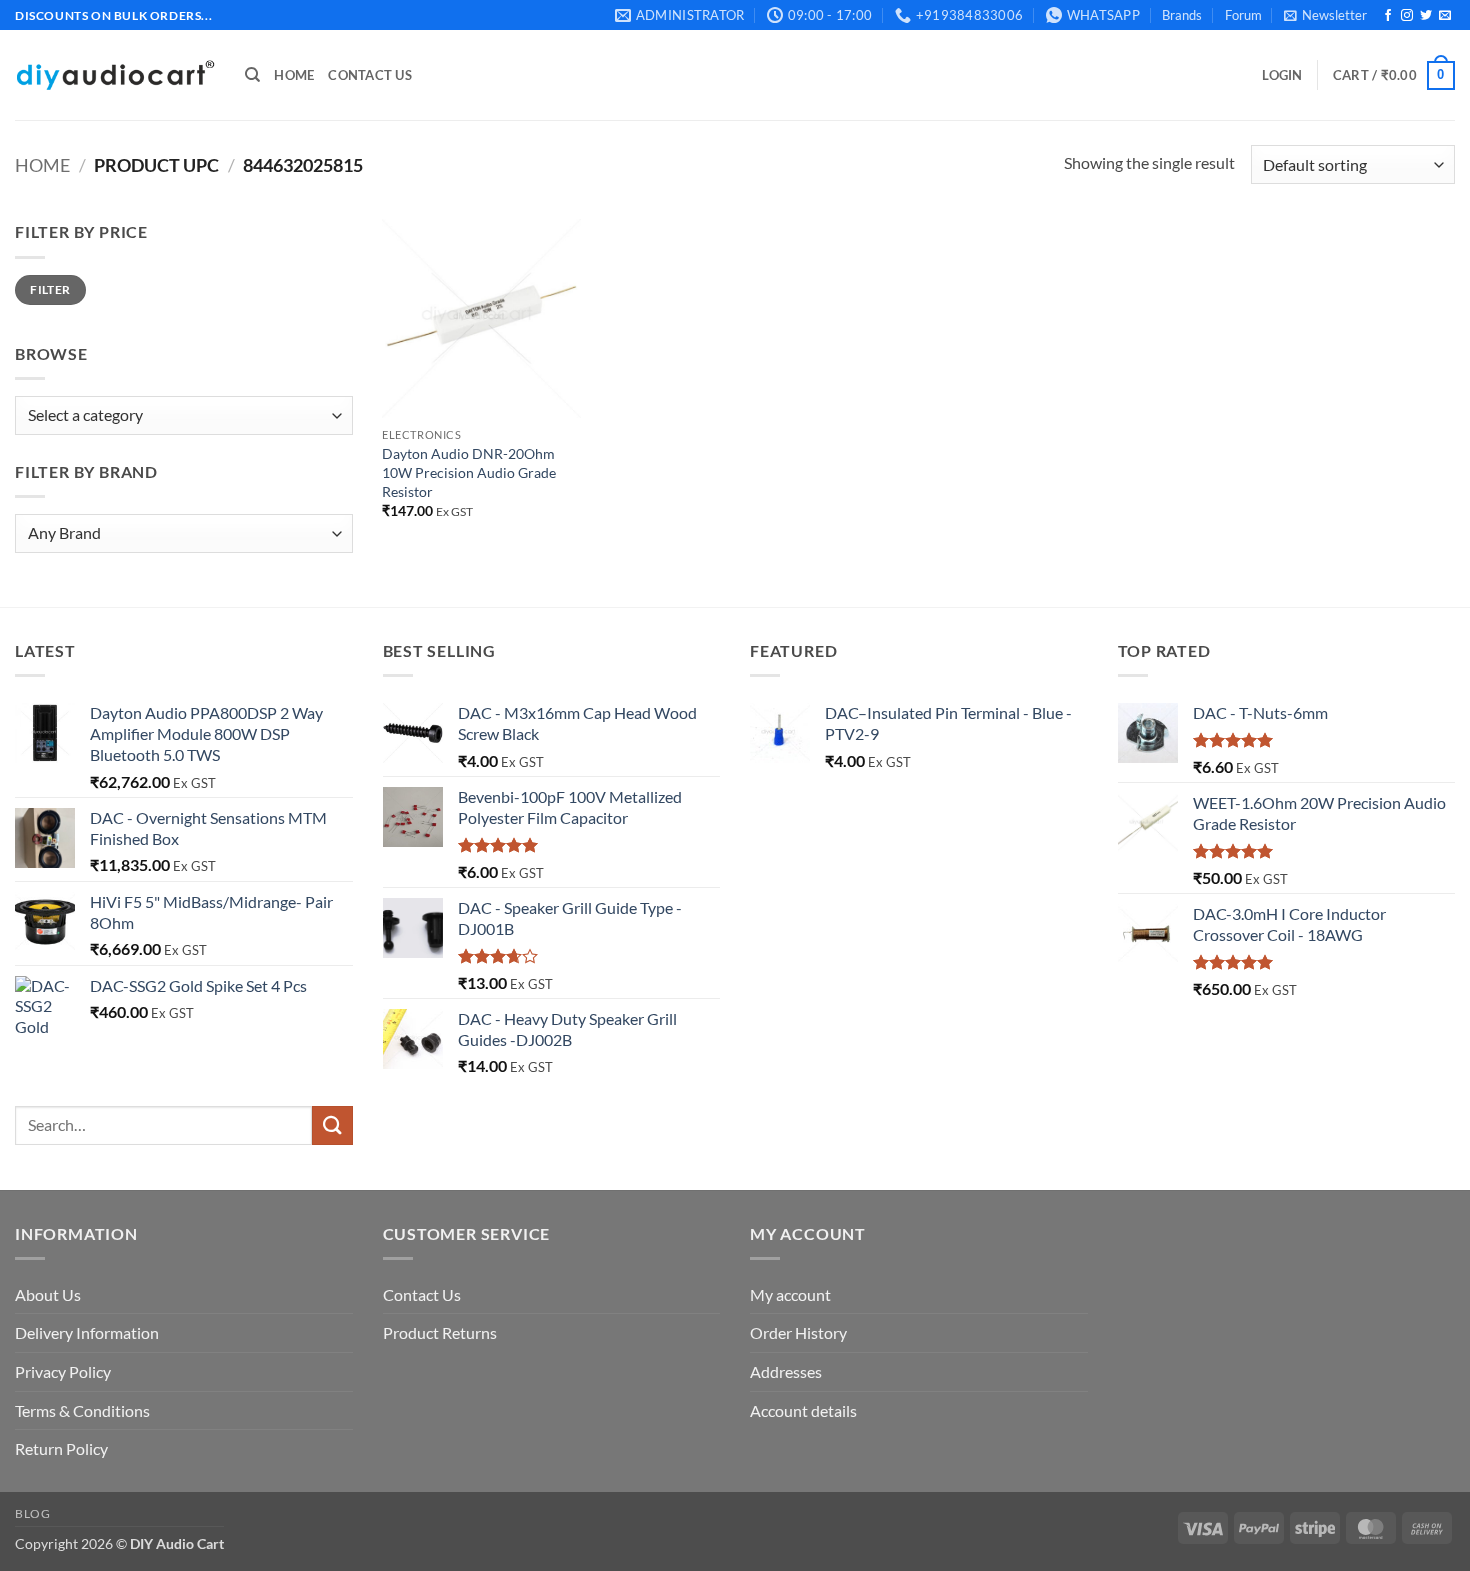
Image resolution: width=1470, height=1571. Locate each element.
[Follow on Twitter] (1426, 16)
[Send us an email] (1445, 16)
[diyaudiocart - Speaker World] (115, 75)
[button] (1325, 15)
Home (294, 75)
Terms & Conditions (82, 1410)
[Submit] (332, 1125)
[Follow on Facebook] (1388, 16)
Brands (1182, 15)
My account (790, 1294)
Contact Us (370, 75)
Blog (32, 1513)
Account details (803, 1410)
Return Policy (61, 1448)
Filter (50, 289)
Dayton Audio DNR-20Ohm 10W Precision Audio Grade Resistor (469, 472)
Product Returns (440, 1332)
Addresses (786, 1371)
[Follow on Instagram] (1407, 16)
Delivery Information (87, 1332)
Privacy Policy (63, 1371)
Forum (1243, 15)
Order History (798, 1332)
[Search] (252, 75)
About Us (48, 1294)
